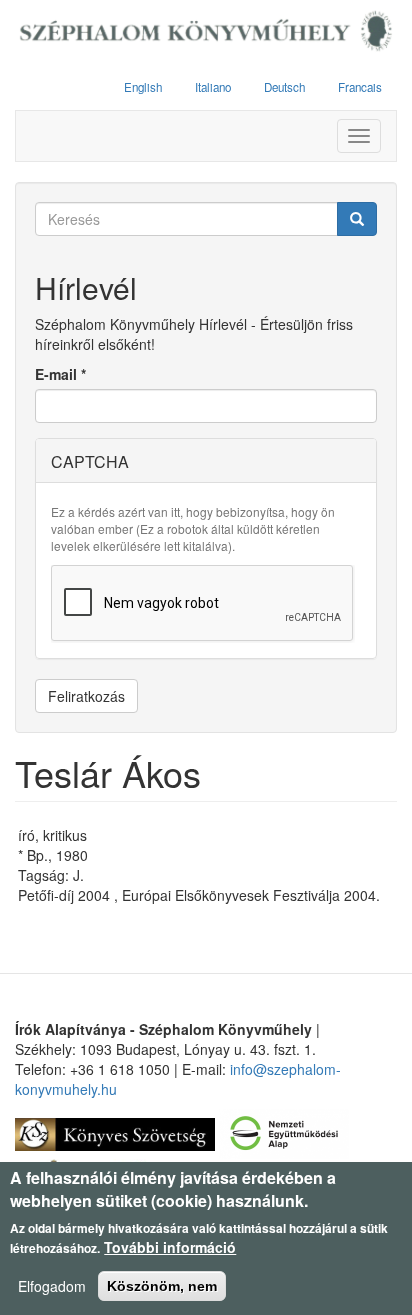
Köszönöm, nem (162, 1286)
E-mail (60, 374)
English (143, 87)
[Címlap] (206, 32)
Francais (360, 87)
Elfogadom (52, 1286)
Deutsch (284, 87)
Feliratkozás (86, 696)
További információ (170, 1247)
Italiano (213, 87)
